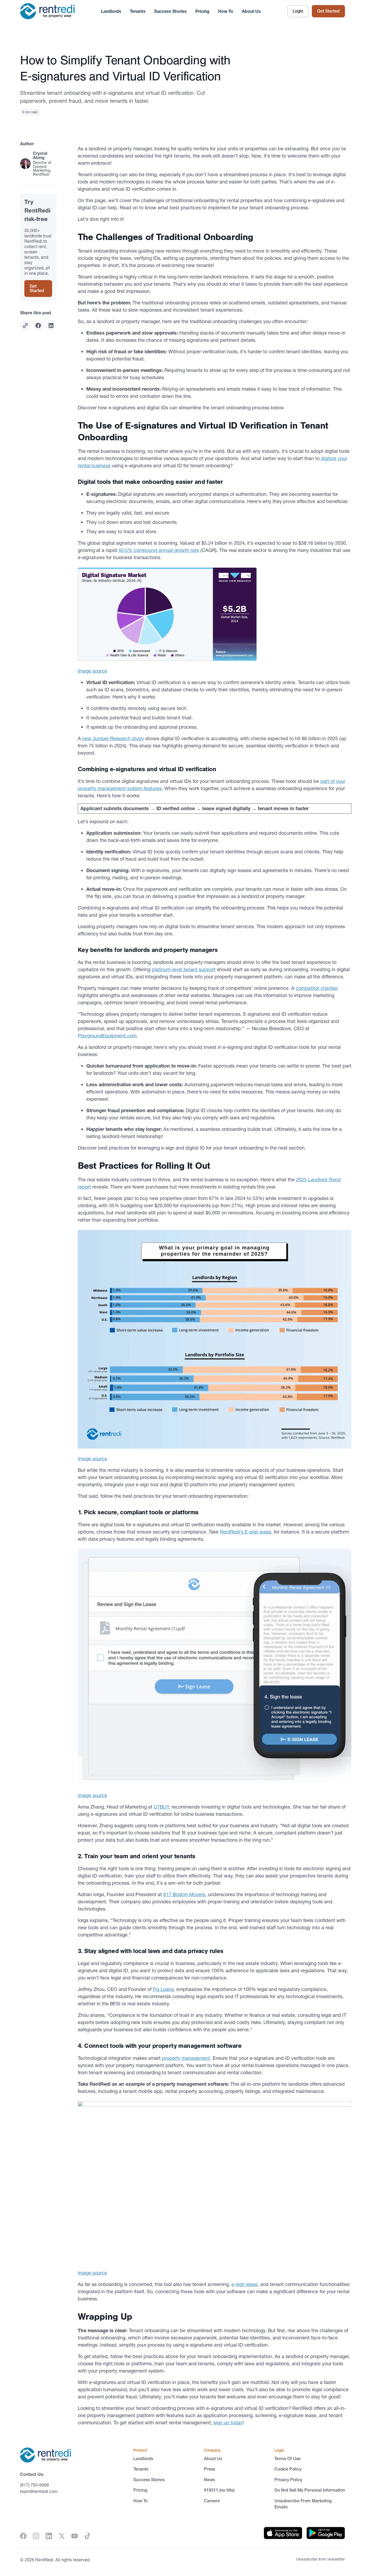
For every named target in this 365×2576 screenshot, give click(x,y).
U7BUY (161, 1807)
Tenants (138, 11)
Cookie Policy (288, 2469)
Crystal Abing (40, 155)
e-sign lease (244, 2284)
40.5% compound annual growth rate (159, 550)
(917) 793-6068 (34, 2485)
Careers (212, 2500)
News (209, 2480)
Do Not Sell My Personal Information (310, 2490)
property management (185, 2058)
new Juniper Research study (113, 738)
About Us (251, 11)
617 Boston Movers (184, 1894)
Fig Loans (163, 1989)
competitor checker (317, 988)
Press (209, 2469)
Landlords (111, 11)
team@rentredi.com (39, 2491)
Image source (92, 671)
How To (226, 11)
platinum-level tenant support (184, 969)
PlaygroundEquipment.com (107, 1036)
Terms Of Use (288, 2459)
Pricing (202, 11)
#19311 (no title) (219, 2490)
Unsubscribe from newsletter (321, 2559)
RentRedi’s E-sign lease (246, 1532)
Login (298, 11)
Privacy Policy (288, 2480)
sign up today (228, 2423)
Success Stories (170, 11)
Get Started (328, 11)
